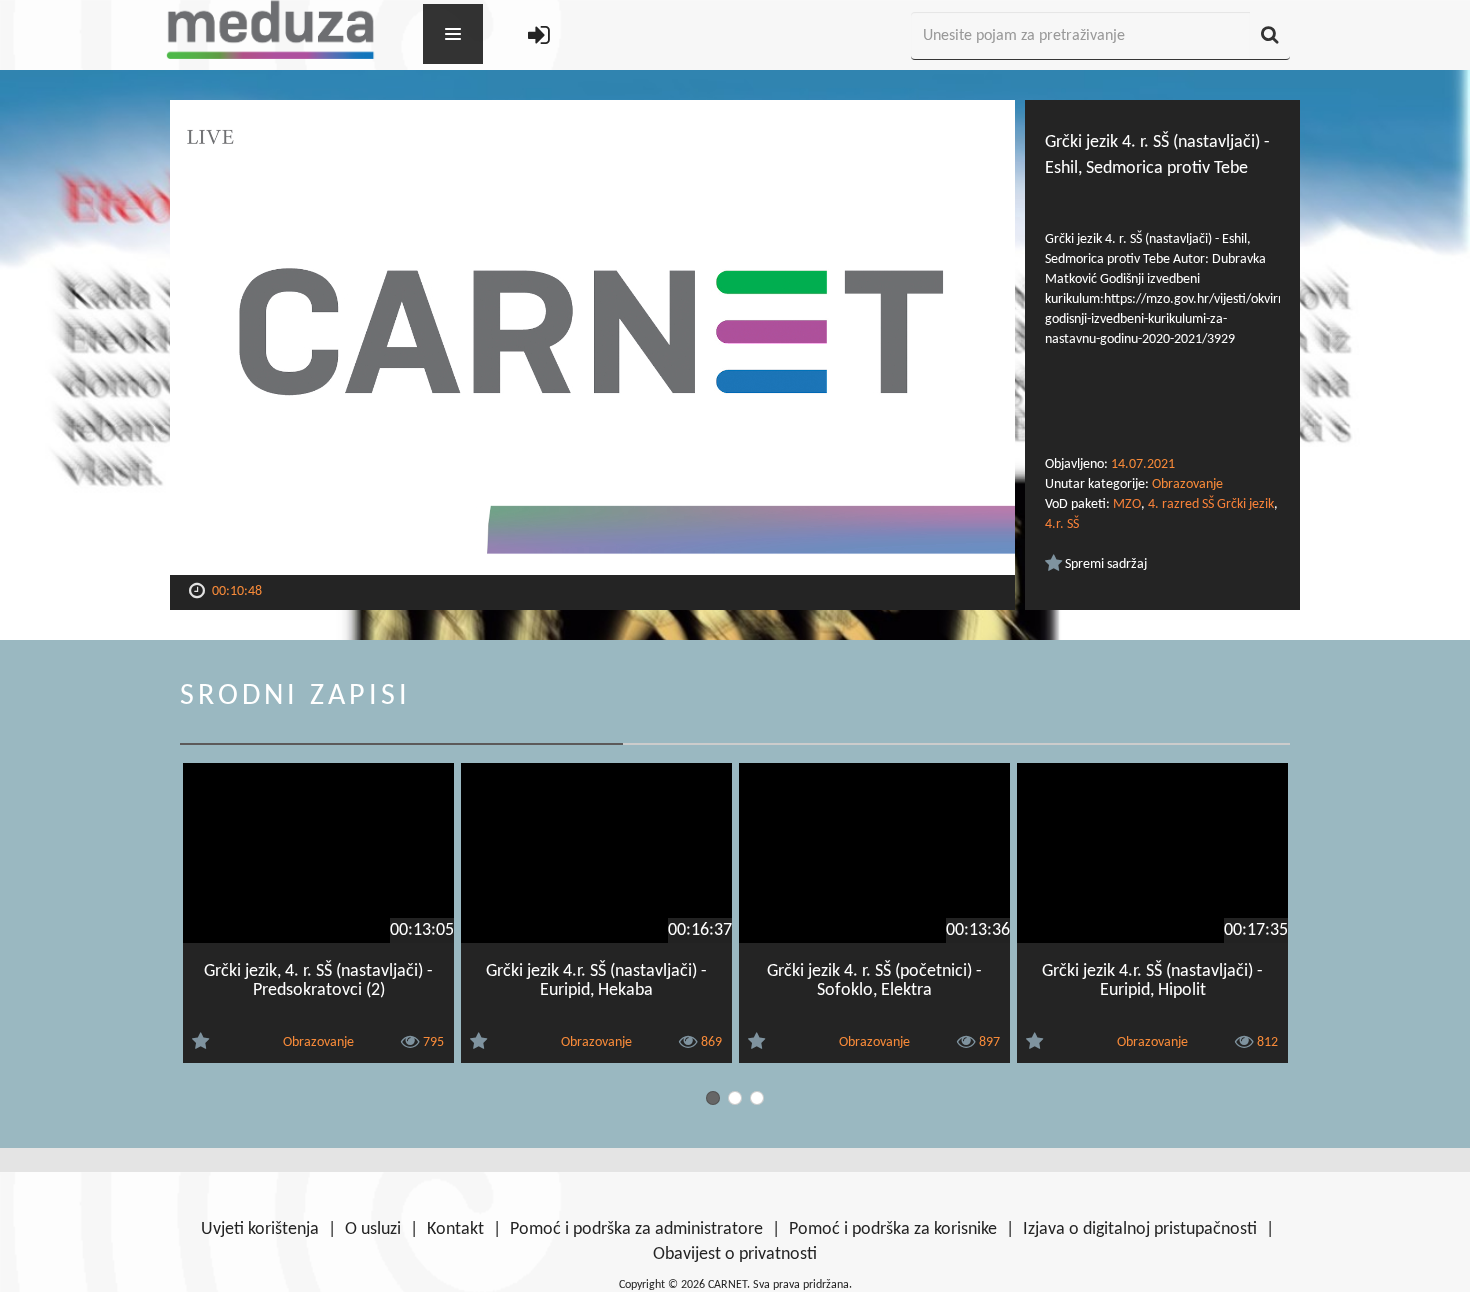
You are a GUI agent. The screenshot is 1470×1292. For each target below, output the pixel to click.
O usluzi (373, 1229)
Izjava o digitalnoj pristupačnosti (1140, 1229)
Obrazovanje (1187, 484)
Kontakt (455, 1229)
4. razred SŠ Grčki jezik (1211, 504)
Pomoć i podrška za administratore (636, 1229)
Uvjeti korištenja (260, 1229)
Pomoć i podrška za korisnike (893, 1229)
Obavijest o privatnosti (735, 1254)
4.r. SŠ (1062, 524)
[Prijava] (539, 36)
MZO (1127, 504)
